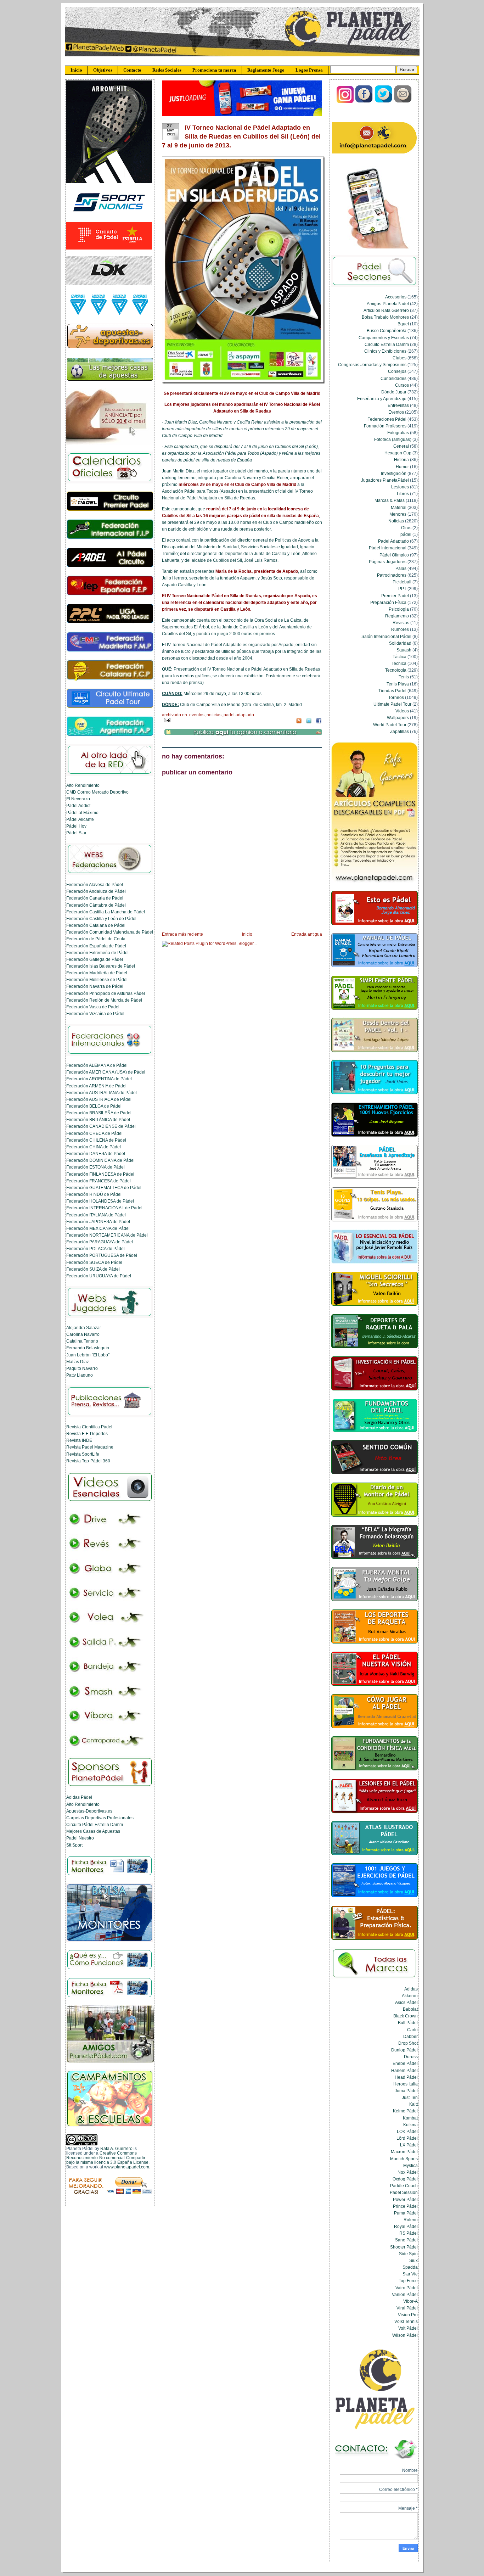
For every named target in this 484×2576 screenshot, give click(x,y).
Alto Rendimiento (83, 785)
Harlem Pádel (404, 2070)
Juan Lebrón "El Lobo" (88, 1355)
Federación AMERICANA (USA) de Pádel (106, 1072)
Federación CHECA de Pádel (94, 1133)
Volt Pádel (408, 2328)
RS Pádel (409, 2233)
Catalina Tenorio (82, 1341)
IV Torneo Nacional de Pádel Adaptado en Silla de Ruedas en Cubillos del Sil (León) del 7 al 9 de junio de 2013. (241, 136)
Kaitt (413, 2104)
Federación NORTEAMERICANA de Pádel (107, 1235)
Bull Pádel (408, 2023)
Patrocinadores (392, 575)
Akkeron (410, 1996)
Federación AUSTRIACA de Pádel (99, 1099)
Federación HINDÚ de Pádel (94, 1194)
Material (399, 507)
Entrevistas (398, 405)
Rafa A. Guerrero (116, 2148)
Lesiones (400, 487)
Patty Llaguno (80, 1375)
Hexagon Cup (398, 453)
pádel (406, 534)
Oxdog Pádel (405, 2179)
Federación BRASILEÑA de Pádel (99, 1113)
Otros (406, 528)
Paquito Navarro (82, 1368)
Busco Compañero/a (387, 331)
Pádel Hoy (76, 826)
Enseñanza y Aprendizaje (382, 399)
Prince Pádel (405, 2206)
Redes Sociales (167, 70)
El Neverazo (78, 799)
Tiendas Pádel (392, 691)
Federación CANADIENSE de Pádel (101, 1126)
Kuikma (410, 2125)
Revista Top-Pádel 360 (88, 1461)
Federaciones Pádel (387, 419)
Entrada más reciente (182, 934)
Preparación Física (388, 602)
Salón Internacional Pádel (386, 636)
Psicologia (399, 609)
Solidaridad (400, 643)
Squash (404, 650)
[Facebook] (364, 102)
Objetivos (103, 70)
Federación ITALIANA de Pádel (96, 1215)
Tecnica (399, 663)
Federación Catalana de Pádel (96, 925)
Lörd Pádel (407, 2138)
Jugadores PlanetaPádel (385, 480)
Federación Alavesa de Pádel (95, 884)
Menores (398, 514)
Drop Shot (408, 2043)
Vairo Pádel (407, 2288)
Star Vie (410, 2274)
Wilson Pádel (405, 2335)
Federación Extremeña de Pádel (97, 953)
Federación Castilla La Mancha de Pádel (106, 912)
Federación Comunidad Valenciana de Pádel (110, 932)
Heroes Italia (406, 2084)
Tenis (404, 677)
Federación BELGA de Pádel (94, 1106)
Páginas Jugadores (388, 562)
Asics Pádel (406, 2002)
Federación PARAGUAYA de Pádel (100, 1242)
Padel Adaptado (239, 715)
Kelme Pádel (405, 2111)
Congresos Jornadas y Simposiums (372, 365)
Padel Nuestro (80, 1838)
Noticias (214, 715)
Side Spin (408, 2254)
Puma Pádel (406, 2213)
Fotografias (398, 433)
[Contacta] (403, 102)
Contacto (132, 70)
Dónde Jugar (394, 392)
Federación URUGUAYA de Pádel (99, 1276)
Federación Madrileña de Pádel (97, 973)
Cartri (412, 2030)
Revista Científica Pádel (89, 1427)
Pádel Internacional (388, 548)
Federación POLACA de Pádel (95, 1248)
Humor (402, 467)
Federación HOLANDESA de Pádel (100, 1201)
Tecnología (396, 670)
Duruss (411, 2057)
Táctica (399, 657)
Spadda (410, 2267)
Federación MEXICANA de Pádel (98, 1228)
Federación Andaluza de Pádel (96, 891)
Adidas (411, 1989)
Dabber (410, 2036)
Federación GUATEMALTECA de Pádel (104, 1188)
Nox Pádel (408, 2172)
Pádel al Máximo (82, 813)
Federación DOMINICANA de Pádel (100, 1160)
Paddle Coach (404, 2186)
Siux (413, 2260)
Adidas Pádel (79, 1797)
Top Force (408, 2281)
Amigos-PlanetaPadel (388, 304)
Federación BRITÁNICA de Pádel (98, 1119)
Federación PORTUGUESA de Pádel (102, 1255)
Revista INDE (79, 1440)
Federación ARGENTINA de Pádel (99, 1079)
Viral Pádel (407, 2308)
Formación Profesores (385, 426)
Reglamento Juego (266, 70)
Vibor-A (410, 2301)
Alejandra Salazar (84, 1328)
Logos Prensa (309, 70)
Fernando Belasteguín (88, 1348)
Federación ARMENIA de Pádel (96, 1086)
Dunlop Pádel (404, 2050)
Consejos (397, 371)
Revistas (401, 623)
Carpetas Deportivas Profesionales (100, 1818)
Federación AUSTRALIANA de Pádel (102, 1093)
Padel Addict (78, 805)
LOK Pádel (407, 2131)
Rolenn (411, 2220)
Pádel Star (76, 833)
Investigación (394, 473)
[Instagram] (345, 102)
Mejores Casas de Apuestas (93, 1831)
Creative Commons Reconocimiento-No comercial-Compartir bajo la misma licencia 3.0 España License (107, 2158)
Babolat (410, 2009)
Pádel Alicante (80, 819)
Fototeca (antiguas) (393, 439)
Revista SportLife (83, 1454)
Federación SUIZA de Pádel (93, 1269)
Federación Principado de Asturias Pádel (106, 993)
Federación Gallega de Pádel (95, 959)
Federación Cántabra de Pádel (96, 905)
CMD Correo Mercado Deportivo (97, 792)
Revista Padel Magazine (90, 1447)
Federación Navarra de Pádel (95, 986)
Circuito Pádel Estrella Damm (95, 1824)
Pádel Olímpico (394, 555)
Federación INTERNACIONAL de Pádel (104, 1208)
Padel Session (404, 2192)
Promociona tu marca (214, 70)
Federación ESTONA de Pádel (95, 1167)
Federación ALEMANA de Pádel (97, 1065)
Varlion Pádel (405, 2294)
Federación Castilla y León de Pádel (101, 919)
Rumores (400, 629)
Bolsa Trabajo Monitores (385, 317)
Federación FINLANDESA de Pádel (100, 1174)
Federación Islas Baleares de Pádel (101, 966)
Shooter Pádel (404, 2247)
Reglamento (397, 616)
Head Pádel (406, 2077)
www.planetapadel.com (127, 2167)
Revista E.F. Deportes (87, 1433)
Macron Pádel (404, 2152)
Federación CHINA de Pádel (94, 1147)
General (401, 446)
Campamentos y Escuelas (384, 338)
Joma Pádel (406, 2091)
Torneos (396, 697)
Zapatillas (399, 731)
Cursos (402, 385)
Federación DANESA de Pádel (96, 1153)
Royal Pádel (406, 2226)
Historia (401, 460)
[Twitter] (384, 102)
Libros (403, 494)
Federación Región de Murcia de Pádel (104, 1000)
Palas (401, 568)
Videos (402, 711)
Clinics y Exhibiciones (385, 351)
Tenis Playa (398, 684)
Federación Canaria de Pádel (95, 898)
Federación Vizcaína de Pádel (95, 1013)
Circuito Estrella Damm (387, 344)
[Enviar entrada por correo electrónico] (166, 720)
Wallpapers (398, 718)
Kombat (410, 2118)
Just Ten (410, 2097)
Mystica (410, 2165)
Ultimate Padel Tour (392, 704)
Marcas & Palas (390, 500)
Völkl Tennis (406, 2321)
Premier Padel (395, 596)
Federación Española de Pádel (96, 946)
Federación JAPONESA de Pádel (98, 1222)
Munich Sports (404, 2159)
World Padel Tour (390, 725)
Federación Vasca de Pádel (93, 1007)
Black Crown (406, 2016)
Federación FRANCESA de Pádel (99, 1181)
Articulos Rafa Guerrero (386, 310)
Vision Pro (408, 2315)
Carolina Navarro (83, 1334)
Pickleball (402, 582)
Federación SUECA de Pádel (94, 1262)
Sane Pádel (406, 2240)
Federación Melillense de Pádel (97, 979)
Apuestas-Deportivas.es (89, 1811)
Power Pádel (405, 2199)
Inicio (76, 70)
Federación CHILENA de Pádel (96, 1140)
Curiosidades (393, 378)
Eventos (197, 715)
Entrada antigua (307, 934)
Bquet (403, 324)
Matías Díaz (78, 1362)
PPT (402, 589)
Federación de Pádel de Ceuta (96, 939)
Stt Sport (74, 1845)
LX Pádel (409, 2145)
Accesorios (396, 297)
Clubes (399, 358)
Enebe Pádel (405, 2063)
